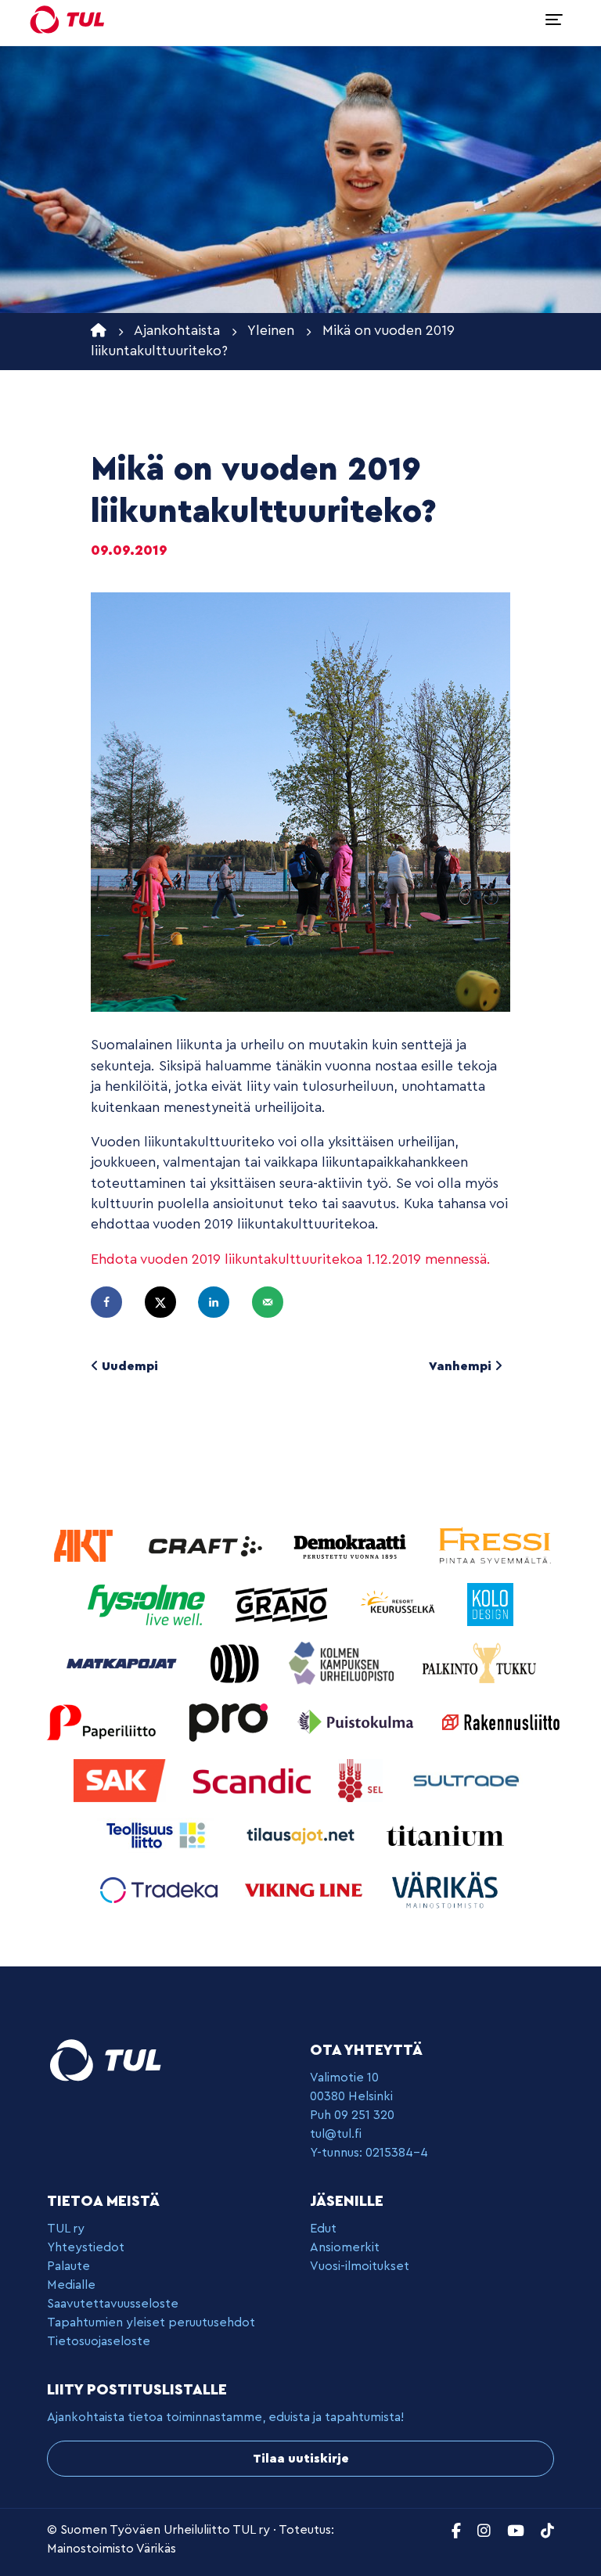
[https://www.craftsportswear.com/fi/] (207, 1545)
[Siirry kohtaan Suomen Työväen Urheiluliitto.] (99, 331)
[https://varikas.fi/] (445, 1889)
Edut (323, 2229)
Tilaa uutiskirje (301, 2459)
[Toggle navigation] (554, 20)
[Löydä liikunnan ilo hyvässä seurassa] (67, 20)
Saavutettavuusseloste (113, 2304)
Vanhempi (462, 1366)
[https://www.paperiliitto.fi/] (102, 1721)
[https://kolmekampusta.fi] (343, 1662)
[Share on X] (167, 1302)
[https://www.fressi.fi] (495, 1545)
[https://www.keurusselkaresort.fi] (401, 1604)
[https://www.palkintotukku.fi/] (480, 1662)
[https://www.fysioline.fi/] (148, 1604)
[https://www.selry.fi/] (362, 1780)
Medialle (71, 2285)
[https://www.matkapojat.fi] (124, 1662)
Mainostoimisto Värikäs (112, 2549)
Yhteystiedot (86, 2247)
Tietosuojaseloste (99, 2341)
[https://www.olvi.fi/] (237, 1662)
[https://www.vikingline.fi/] (306, 1889)
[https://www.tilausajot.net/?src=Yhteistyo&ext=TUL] (302, 1835)
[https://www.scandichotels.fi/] (254, 1780)
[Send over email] (275, 1302)
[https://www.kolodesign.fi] (490, 1604)
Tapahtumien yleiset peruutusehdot (151, 2322)
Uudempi (128, 1366)
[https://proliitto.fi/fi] (230, 1721)
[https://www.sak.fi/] (122, 1780)
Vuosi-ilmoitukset (360, 2266)
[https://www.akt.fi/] (85, 1545)
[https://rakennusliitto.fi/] (501, 1721)
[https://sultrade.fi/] (469, 1780)
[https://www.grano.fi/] (284, 1604)
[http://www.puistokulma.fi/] (358, 1721)
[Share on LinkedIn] (221, 1302)
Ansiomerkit (345, 2247)
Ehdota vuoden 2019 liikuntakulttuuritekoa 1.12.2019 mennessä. (291, 1259)
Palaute (68, 2266)
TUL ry (66, 2229)
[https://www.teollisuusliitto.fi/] (158, 1835)
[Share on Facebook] (113, 1302)
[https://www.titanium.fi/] (445, 1835)
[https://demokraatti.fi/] (352, 1545)
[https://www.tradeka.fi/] (161, 1889)
